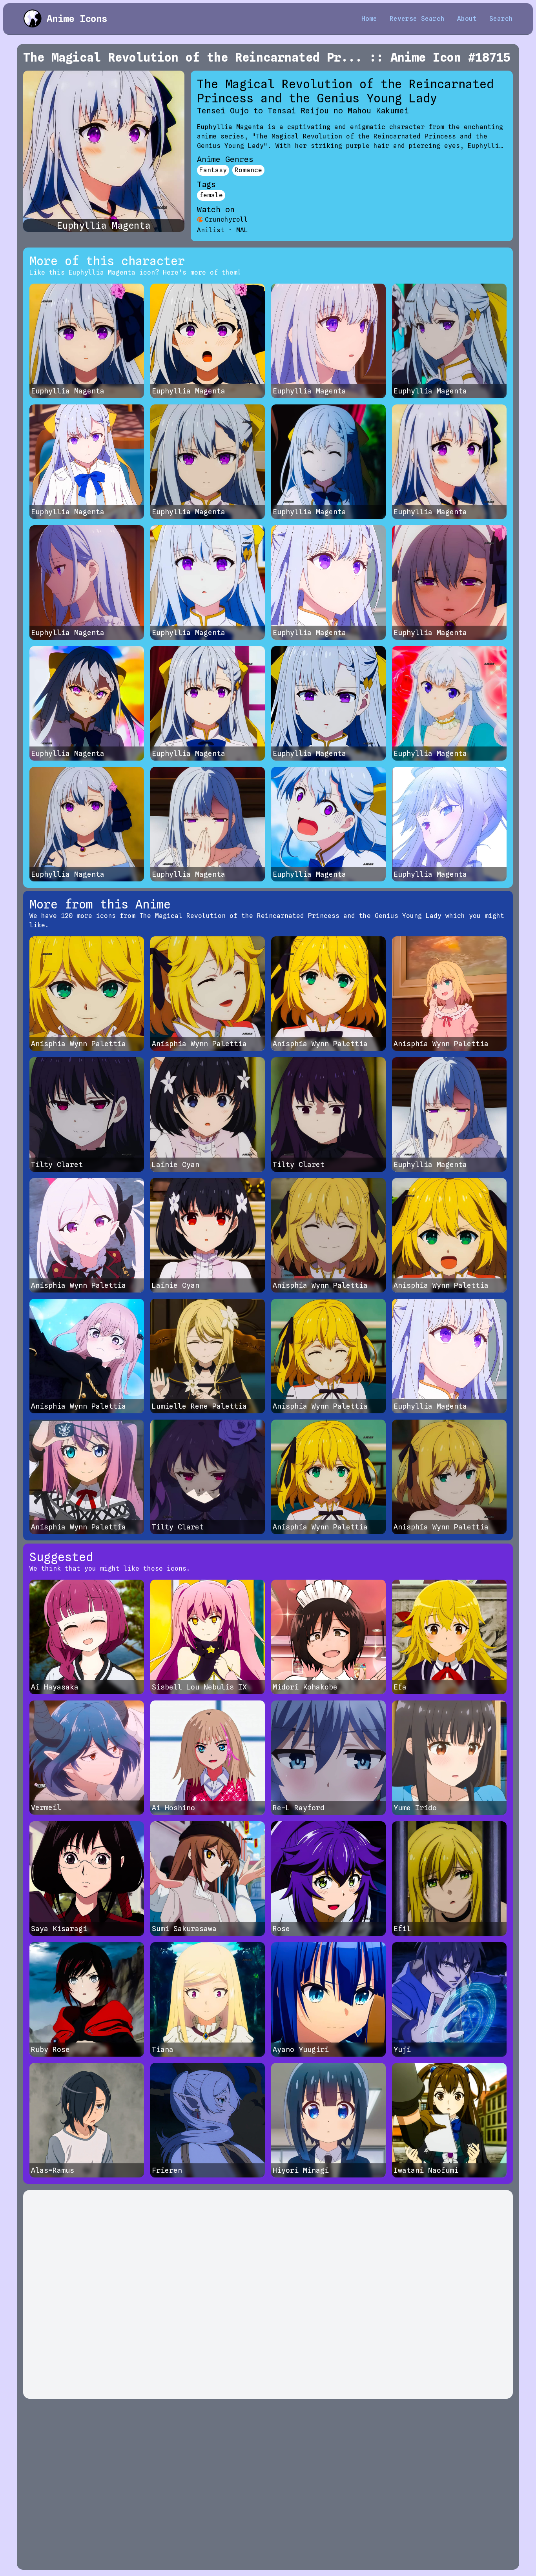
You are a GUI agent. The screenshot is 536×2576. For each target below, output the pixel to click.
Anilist (211, 230)
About (467, 19)
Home (369, 19)
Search (501, 19)
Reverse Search (417, 19)
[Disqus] (268, 2294)
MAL (242, 230)
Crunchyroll (226, 219)
